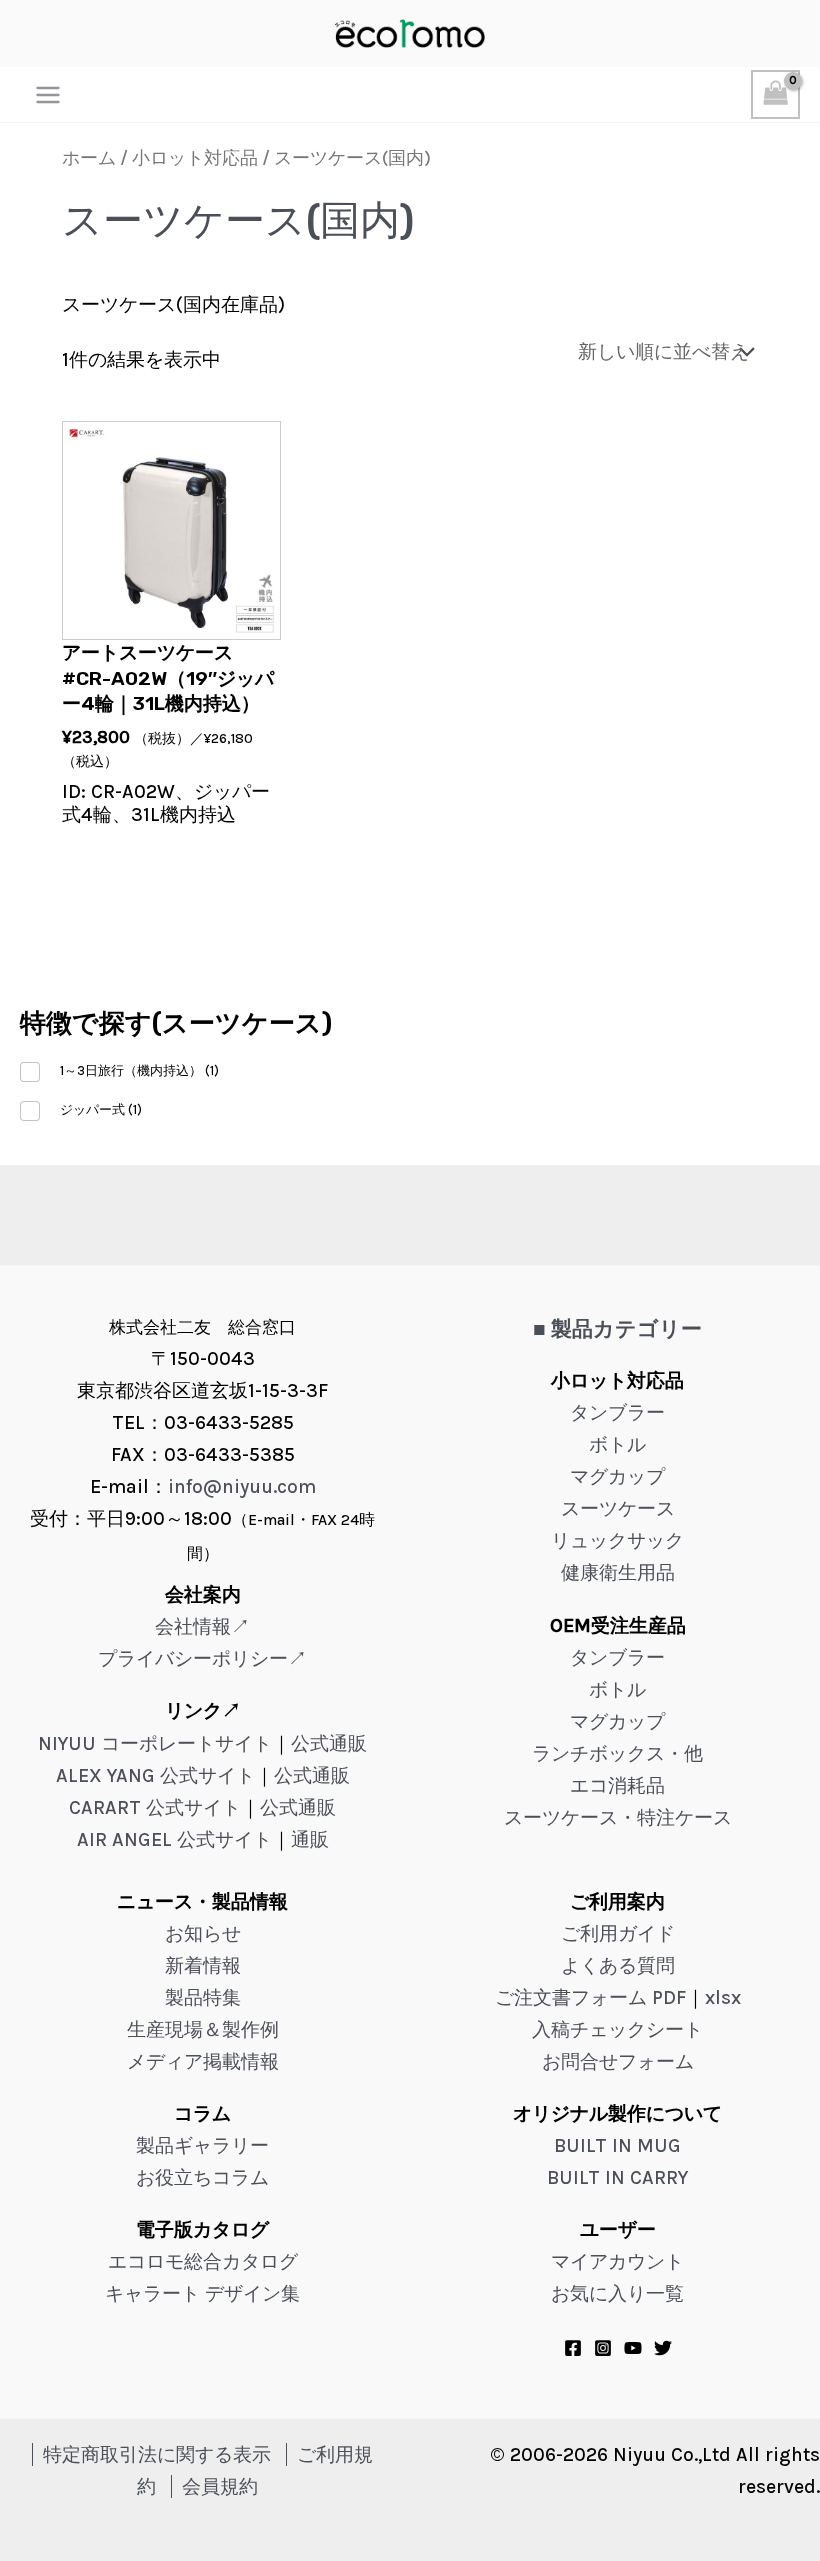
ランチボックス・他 (617, 1753)
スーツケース (618, 1508)
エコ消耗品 (617, 1785)
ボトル (617, 1444)
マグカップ (617, 1476)
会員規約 (220, 2486)
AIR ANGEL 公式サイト (174, 1839)
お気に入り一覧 (617, 2293)
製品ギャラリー (202, 2145)
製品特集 (203, 1997)
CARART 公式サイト (155, 1807)
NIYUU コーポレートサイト (155, 1743)
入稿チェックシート (617, 2029)
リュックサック (617, 1540)
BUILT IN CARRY (617, 2177)
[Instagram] (603, 2348)
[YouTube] (633, 2348)
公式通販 (329, 1743)
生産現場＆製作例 (203, 2029)
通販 (310, 1839)
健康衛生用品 (618, 1572)
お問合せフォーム (618, 2061)
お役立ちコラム (202, 2177)
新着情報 (203, 1965)
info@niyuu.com (242, 1486)
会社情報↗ (202, 1626)
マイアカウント (617, 2261)
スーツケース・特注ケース (618, 1817)
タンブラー (617, 1412)
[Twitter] (663, 2348)
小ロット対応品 (195, 158)
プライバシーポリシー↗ (202, 1658)
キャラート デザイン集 (202, 2293)
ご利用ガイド (618, 1933)
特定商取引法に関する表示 (157, 2454)
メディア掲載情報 (203, 2061)
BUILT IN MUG (617, 2145)
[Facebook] (573, 2348)
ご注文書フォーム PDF (590, 1997)
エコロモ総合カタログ (203, 2261)
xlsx (723, 1997)
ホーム (89, 158)
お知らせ (203, 1933)
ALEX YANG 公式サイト (155, 1775)
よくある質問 (618, 1965)
